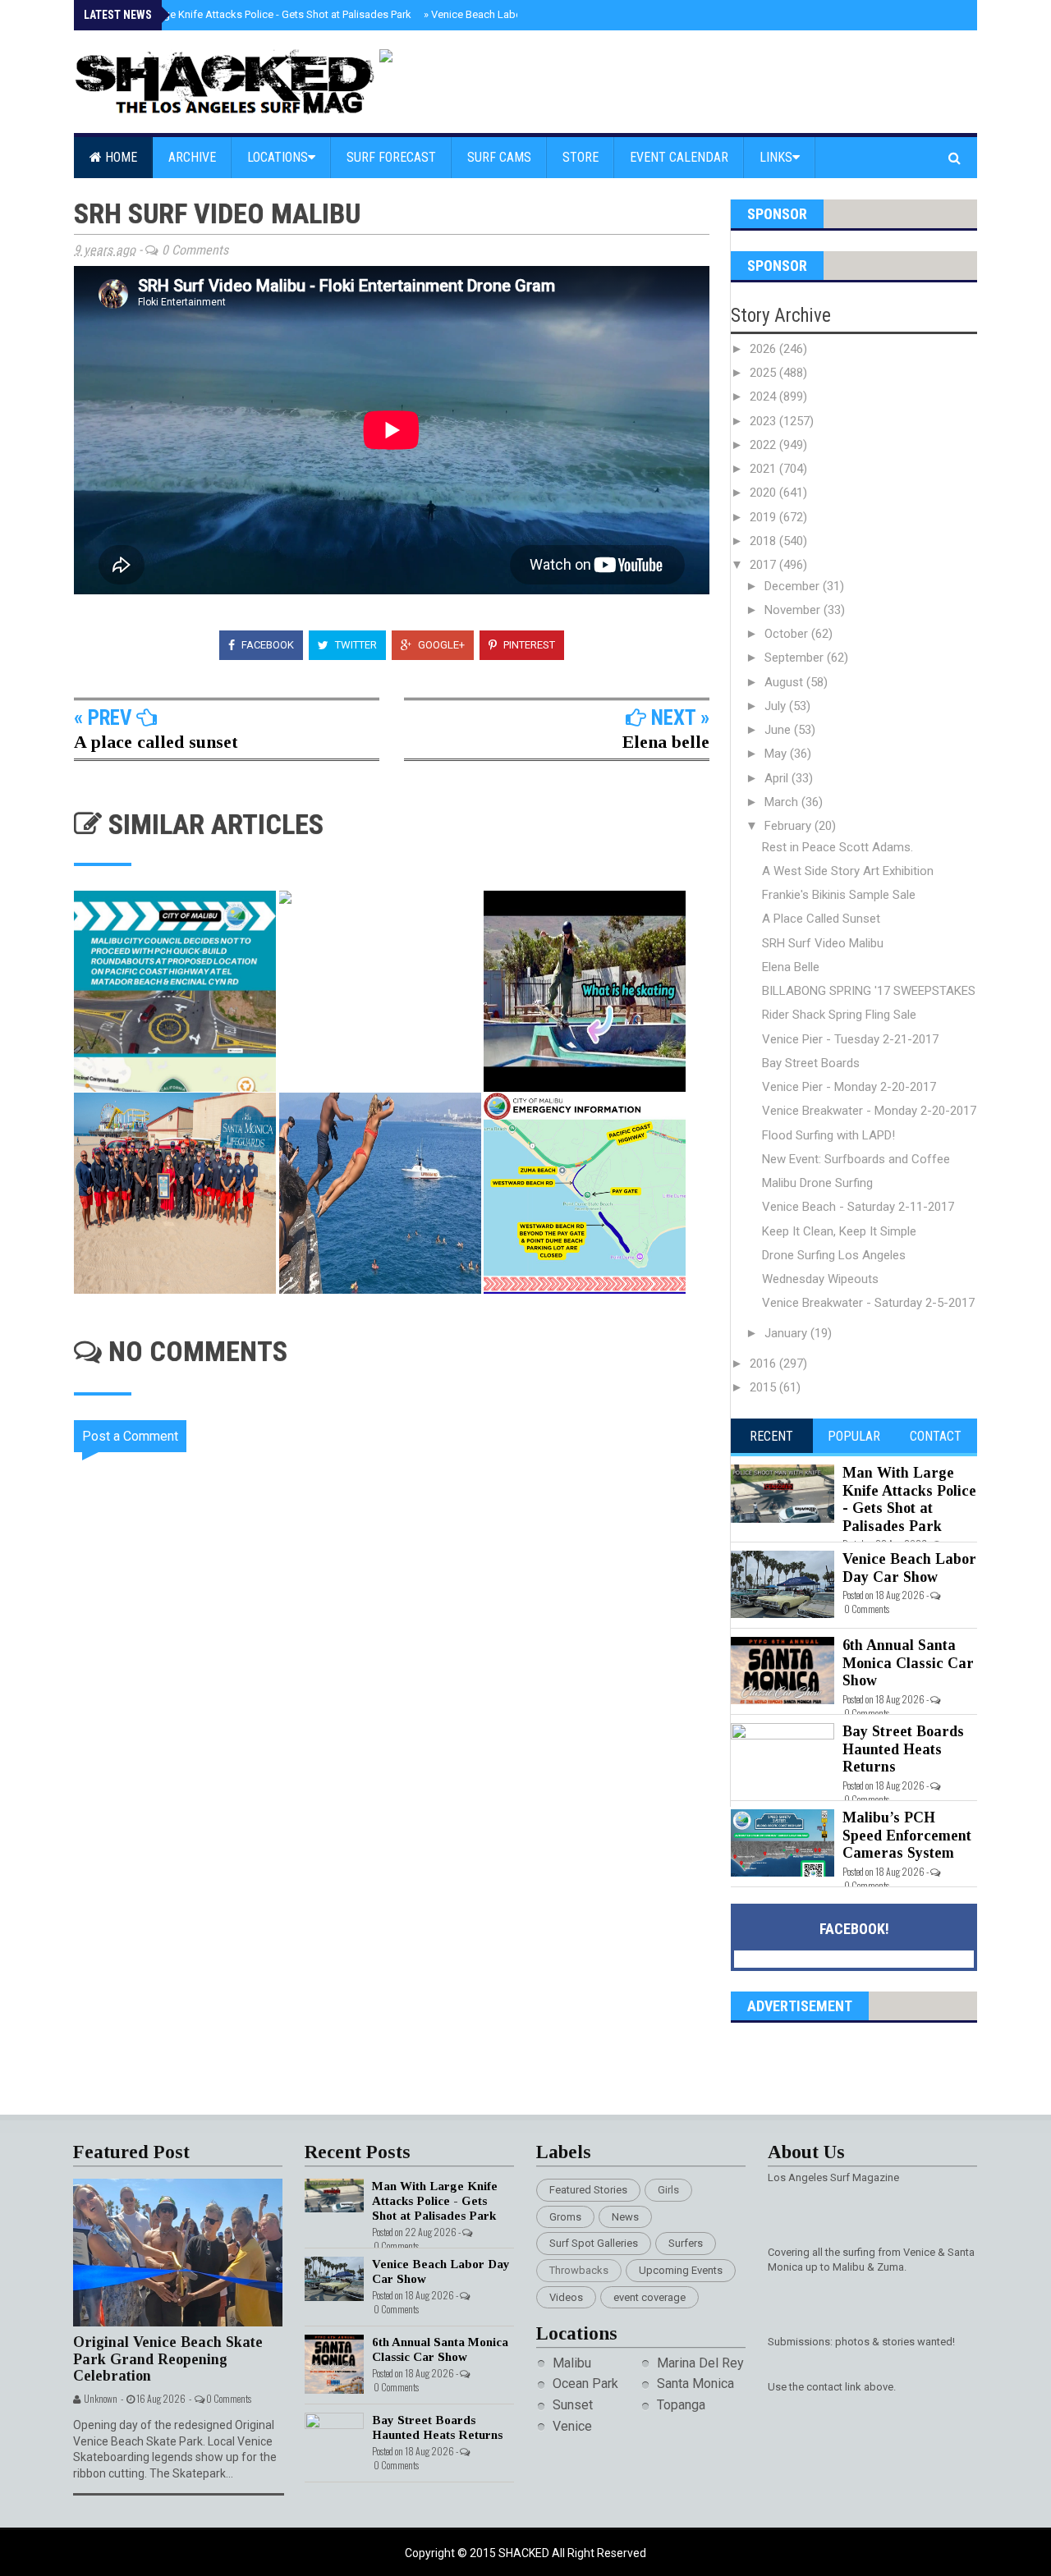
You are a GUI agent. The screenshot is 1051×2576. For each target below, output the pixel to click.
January (787, 1333)
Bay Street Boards (811, 1063)
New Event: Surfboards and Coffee (856, 1159)
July (777, 706)
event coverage (649, 2297)
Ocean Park (585, 2383)
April (778, 778)
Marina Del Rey (700, 2363)
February (789, 826)
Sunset (573, 2405)
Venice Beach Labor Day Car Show (509, 14)
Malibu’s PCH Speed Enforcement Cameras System (907, 1835)
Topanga (681, 2405)
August (785, 682)
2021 (764, 469)
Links (776, 157)
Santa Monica (695, 2383)
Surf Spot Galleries (594, 2243)
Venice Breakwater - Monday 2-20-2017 (869, 1111)
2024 (764, 396)
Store (581, 157)
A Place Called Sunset (821, 919)
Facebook (266, 645)
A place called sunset (156, 742)
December (794, 586)
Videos (566, 2297)
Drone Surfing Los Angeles (834, 1255)
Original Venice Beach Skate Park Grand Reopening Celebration (168, 2359)
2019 (764, 517)
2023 (764, 421)
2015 (764, 1387)
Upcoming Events (681, 2270)
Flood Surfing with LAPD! (828, 1135)
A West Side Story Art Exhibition (848, 871)
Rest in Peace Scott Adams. (838, 847)
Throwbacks (579, 2270)
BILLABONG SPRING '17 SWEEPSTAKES (869, 991)
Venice (572, 2426)
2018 (764, 541)
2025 (764, 373)
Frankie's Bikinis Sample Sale (839, 895)
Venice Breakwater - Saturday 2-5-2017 (868, 1303)
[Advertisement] (402, 1946)
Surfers (686, 2243)
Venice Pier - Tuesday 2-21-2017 (850, 1039)
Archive (192, 157)
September (796, 658)
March (783, 802)
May (777, 754)
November (794, 610)
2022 (764, 445)
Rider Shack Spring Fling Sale (839, 1015)
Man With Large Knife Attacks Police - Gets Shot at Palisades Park (253, 14)
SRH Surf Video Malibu (823, 943)
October (788, 634)
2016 (764, 1364)
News (625, 2217)
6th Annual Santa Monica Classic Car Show (908, 1663)
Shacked (525, 2553)
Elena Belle (791, 967)
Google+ (440, 645)
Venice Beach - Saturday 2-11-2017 (858, 1207)
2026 (764, 349)
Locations (278, 157)
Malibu (572, 2363)
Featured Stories (588, 2190)
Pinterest (528, 645)
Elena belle (666, 742)
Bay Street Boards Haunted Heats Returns (903, 1749)
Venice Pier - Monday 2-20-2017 (849, 1087)
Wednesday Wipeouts (820, 1279)
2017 (764, 565)
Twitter (355, 645)
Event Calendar (679, 157)
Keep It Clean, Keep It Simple (839, 1231)
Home (119, 157)
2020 (764, 493)
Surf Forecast (391, 157)
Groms (565, 2217)
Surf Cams (499, 157)
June (779, 730)
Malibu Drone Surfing (817, 1183)
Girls (668, 2190)
